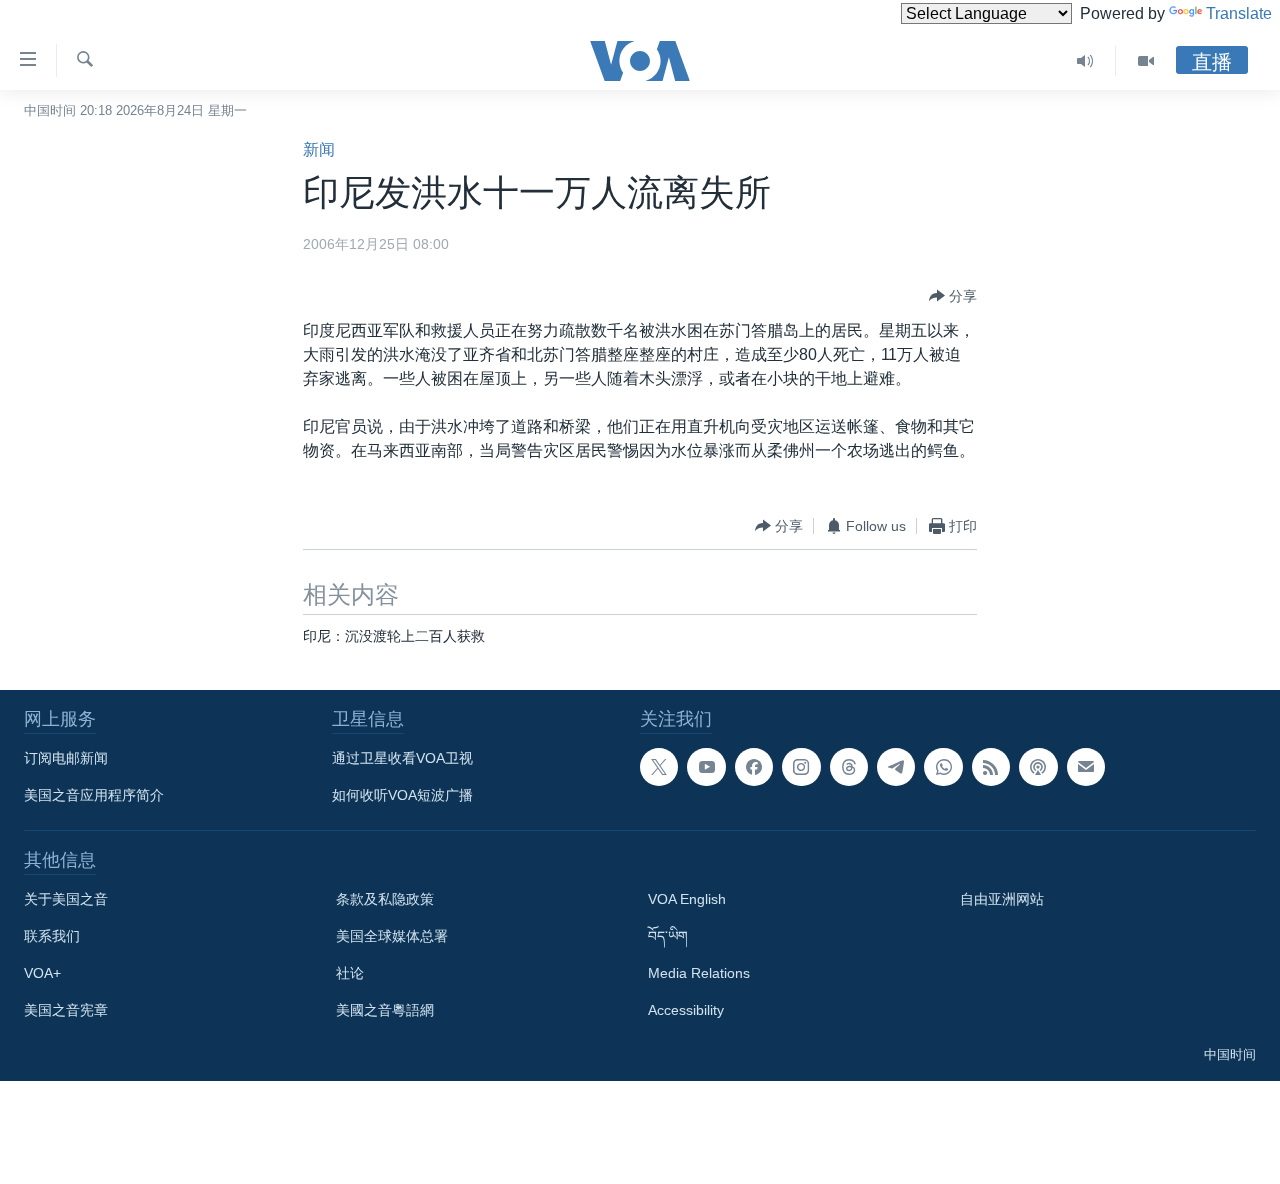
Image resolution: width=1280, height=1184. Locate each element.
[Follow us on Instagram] (801, 767)
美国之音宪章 (66, 1010)
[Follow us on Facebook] (754, 767)
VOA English (687, 899)
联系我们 (52, 936)
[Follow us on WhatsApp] (943, 767)
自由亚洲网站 (1002, 899)
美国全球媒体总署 (392, 936)
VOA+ (42, 973)
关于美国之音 (66, 899)
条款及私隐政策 (385, 899)
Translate (1239, 13)
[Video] (1146, 61)
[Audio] (1085, 61)
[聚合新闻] (991, 767)
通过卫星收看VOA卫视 (402, 758)
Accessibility (686, 1010)
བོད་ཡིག (668, 936)
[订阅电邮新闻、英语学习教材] (1086, 767)
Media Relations (699, 973)
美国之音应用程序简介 (94, 795)
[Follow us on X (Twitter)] (659, 767)
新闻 (319, 149)
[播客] (1038, 767)
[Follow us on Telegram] (896, 767)
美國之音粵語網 (385, 1010)
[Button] (953, 296)
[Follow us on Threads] (849, 767)
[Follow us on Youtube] (706, 767)
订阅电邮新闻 (66, 758)
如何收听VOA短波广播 (402, 795)
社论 (350, 973)
